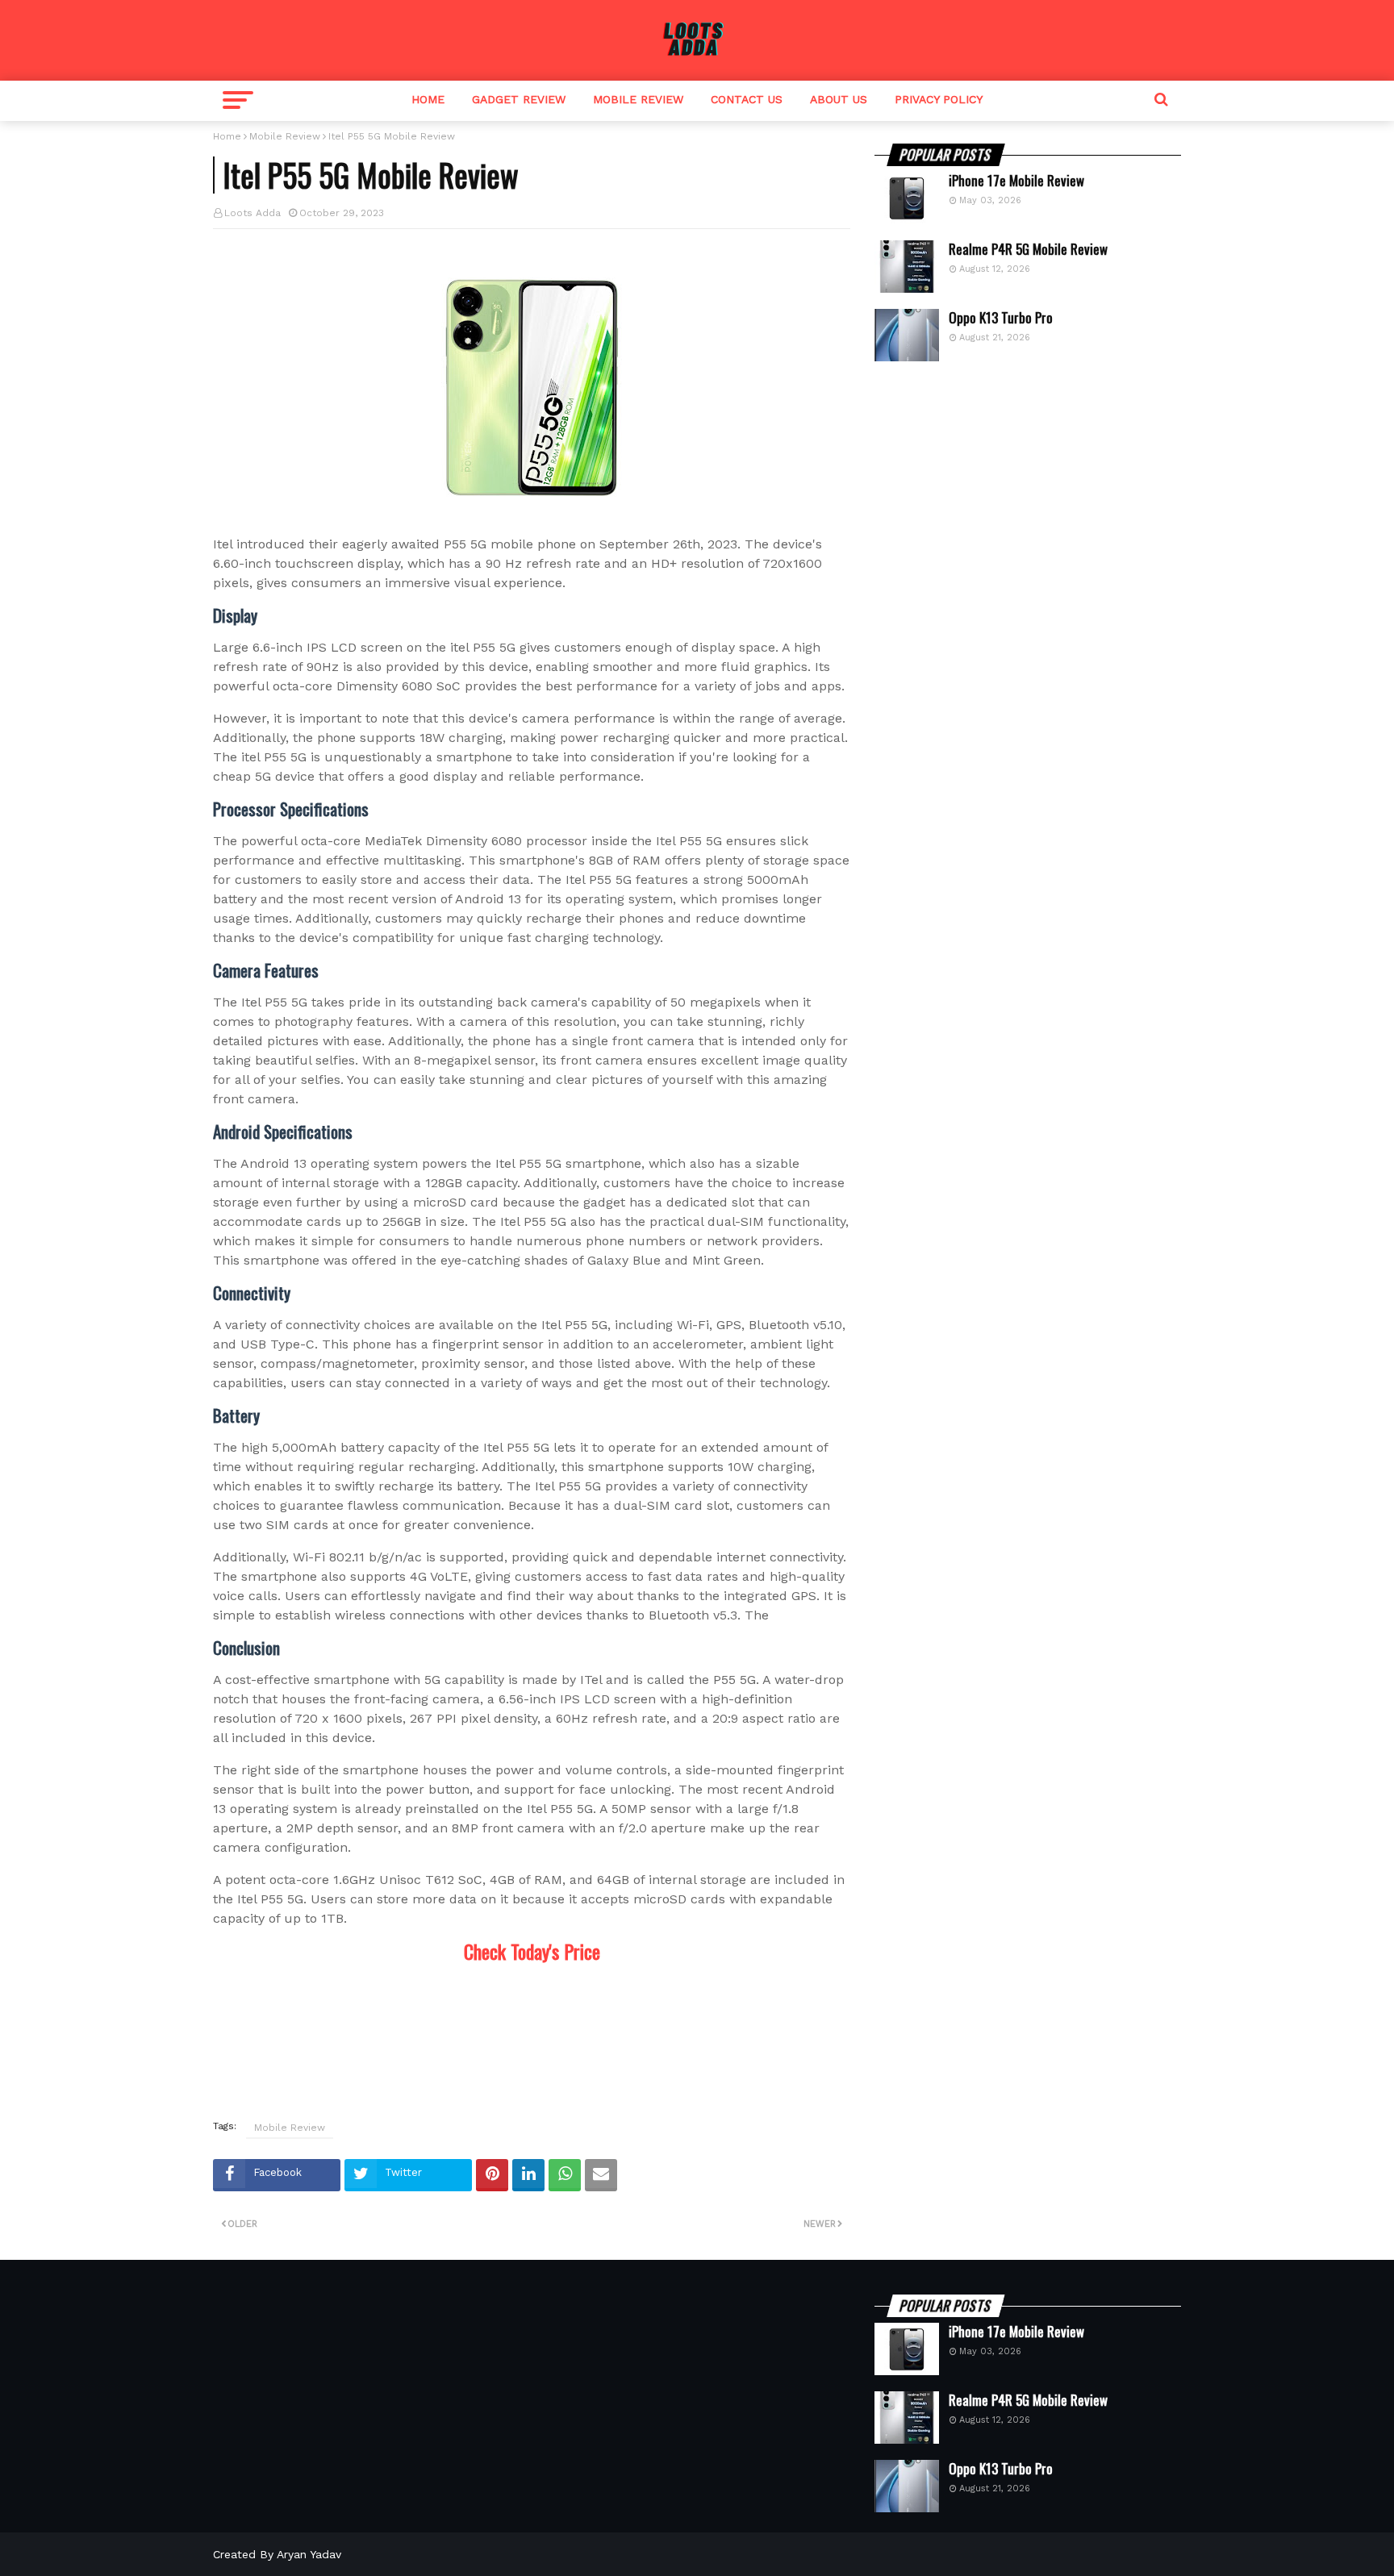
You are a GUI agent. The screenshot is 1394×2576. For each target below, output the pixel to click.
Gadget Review (519, 99)
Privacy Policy (939, 99)
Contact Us (747, 99)
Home (428, 99)
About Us (839, 99)
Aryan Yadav (309, 2554)
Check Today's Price (532, 1951)
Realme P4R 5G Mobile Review (1028, 249)
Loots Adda (253, 213)
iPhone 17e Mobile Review (1016, 181)
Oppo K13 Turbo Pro (1001, 318)
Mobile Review (638, 99)
